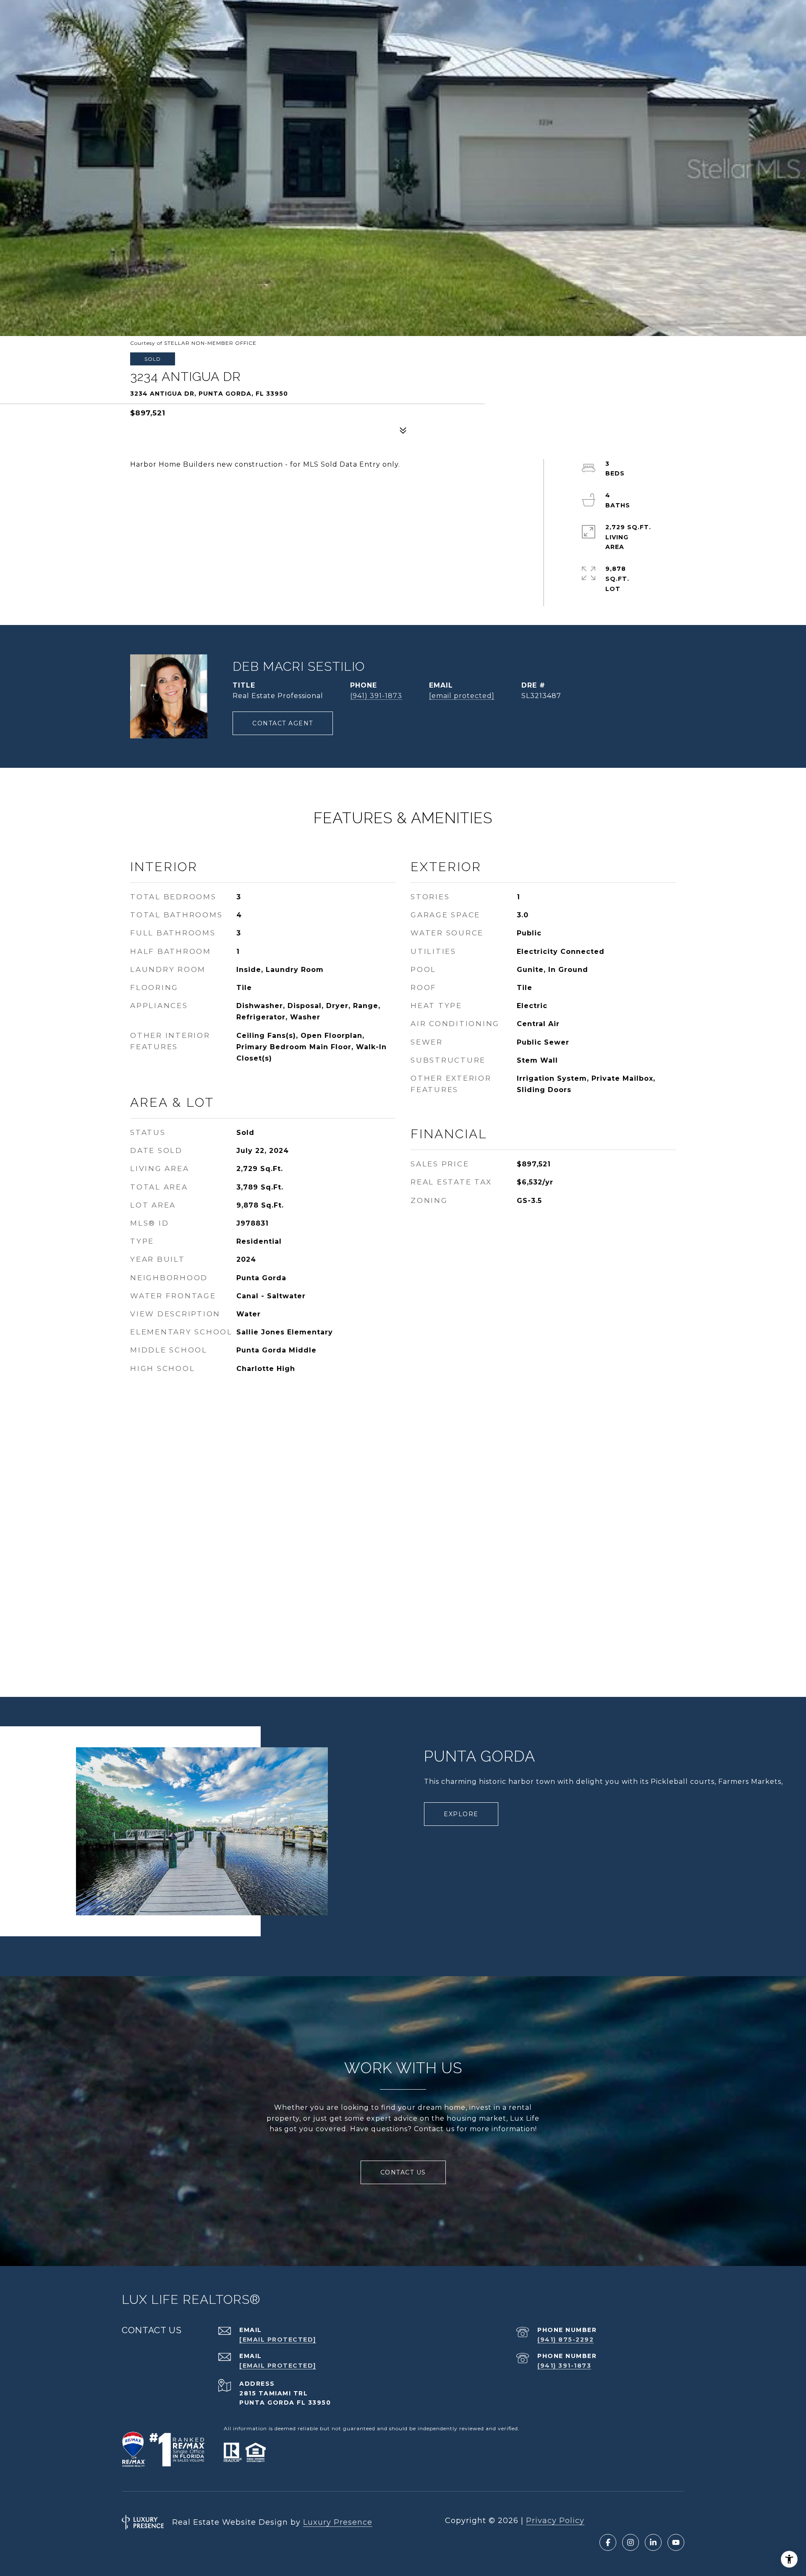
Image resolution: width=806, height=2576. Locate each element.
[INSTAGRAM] (631, 2542)
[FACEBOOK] (608, 2542)
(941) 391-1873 (376, 696)
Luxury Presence (338, 2522)
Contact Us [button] (403, 2172)
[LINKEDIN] (653, 2542)
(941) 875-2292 (565, 2340)
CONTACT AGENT (283, 723)
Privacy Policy (555, 2521)
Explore (461, 1814)
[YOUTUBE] (676, 2542)
